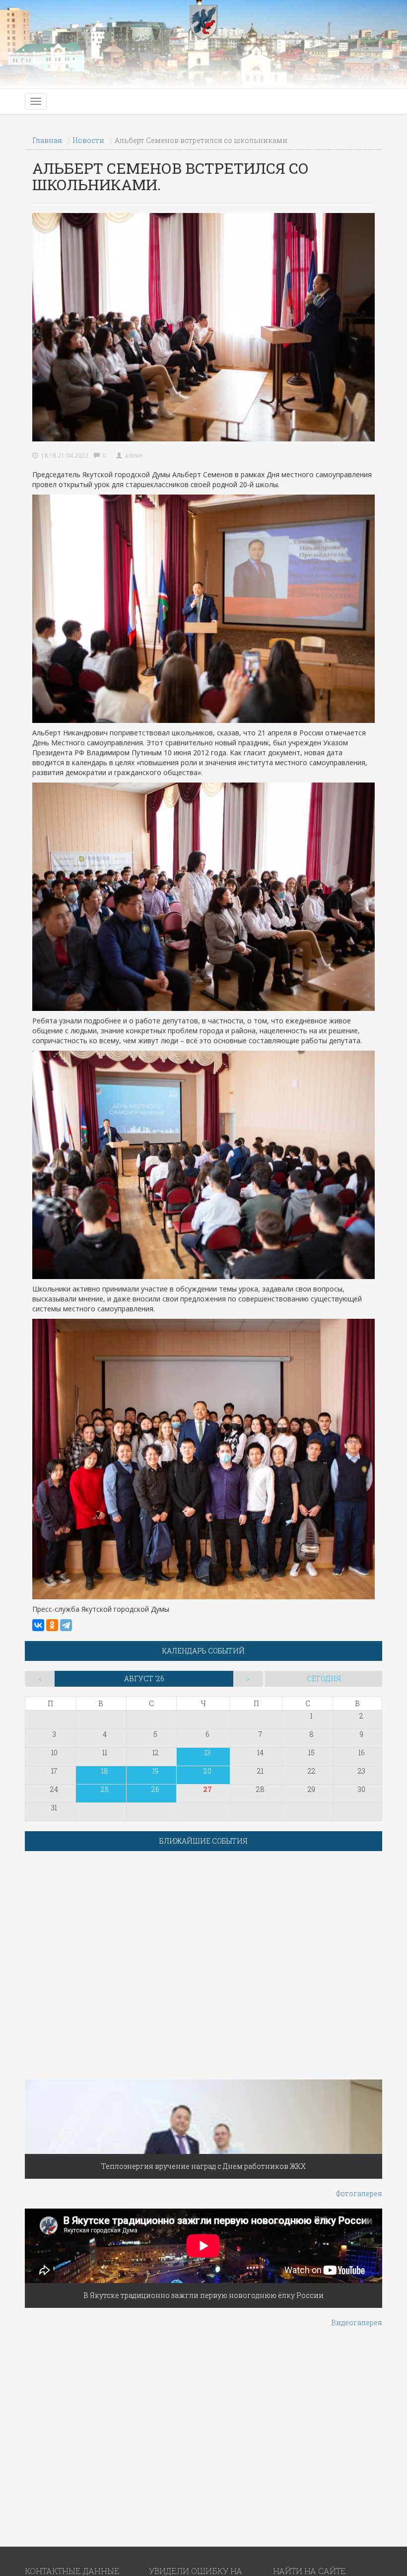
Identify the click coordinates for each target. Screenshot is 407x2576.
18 (105, 1771)
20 (207, 1771)
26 (155, 1789)
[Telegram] (66, 1625)
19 (155, 1771)
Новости (88, 140)
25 (105, 1789)
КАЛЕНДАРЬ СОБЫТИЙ (203, 1651)
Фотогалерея (359, 2193)
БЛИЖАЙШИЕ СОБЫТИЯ (203, 1841)
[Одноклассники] (52, 1625)
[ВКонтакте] (38, 1625)
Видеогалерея (357, 2323)
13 (207, 1753)
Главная (47, 140)
